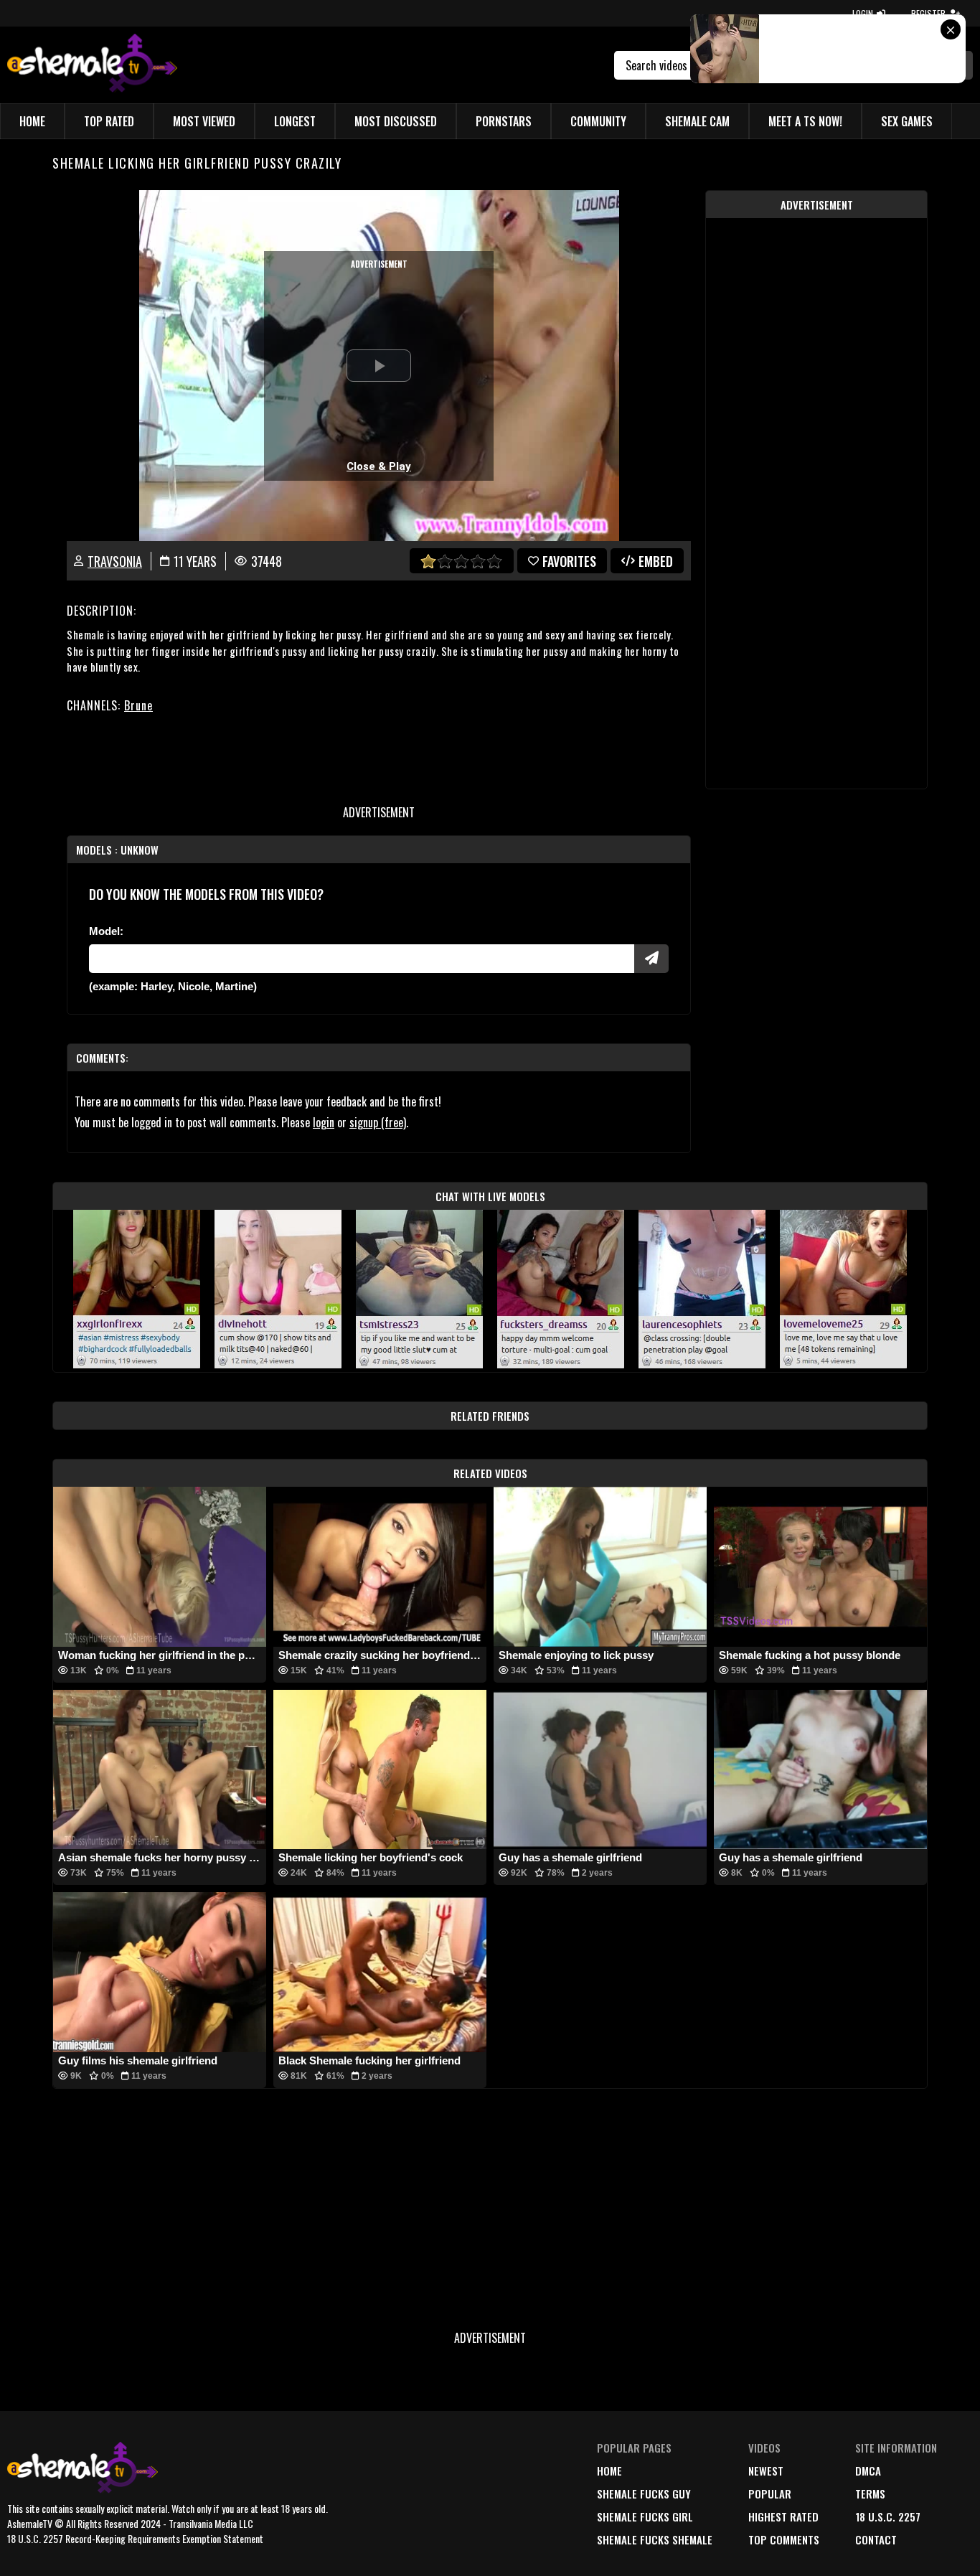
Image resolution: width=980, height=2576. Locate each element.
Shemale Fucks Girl (645, 2516)
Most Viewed (204, 121)
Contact (876, 2539)
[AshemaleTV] (92, 65)
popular (770, 2493)
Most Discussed (396, 121)
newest (766, 2471)
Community (598, 121)
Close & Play (379, 466)
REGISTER (928, 13)
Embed (656, 561)
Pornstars (504, 121)
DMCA (868, 2471)
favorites (569, 561)
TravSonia (115, 561)
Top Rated (109, 121)
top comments (784, 2539)
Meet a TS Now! (805, 121)
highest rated (783, 2516)
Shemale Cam (697, 121)
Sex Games (907, 121)
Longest (295, 121)
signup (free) (378, 1122)
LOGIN (863, 13)
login (324, 1122)
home (609, 2471)
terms (870, 2493)
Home (32, 121)
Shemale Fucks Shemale (655, 2539)
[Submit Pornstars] (651, 959)
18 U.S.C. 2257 (888, 2516)
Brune (138, 705)
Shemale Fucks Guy (644, 2493)
